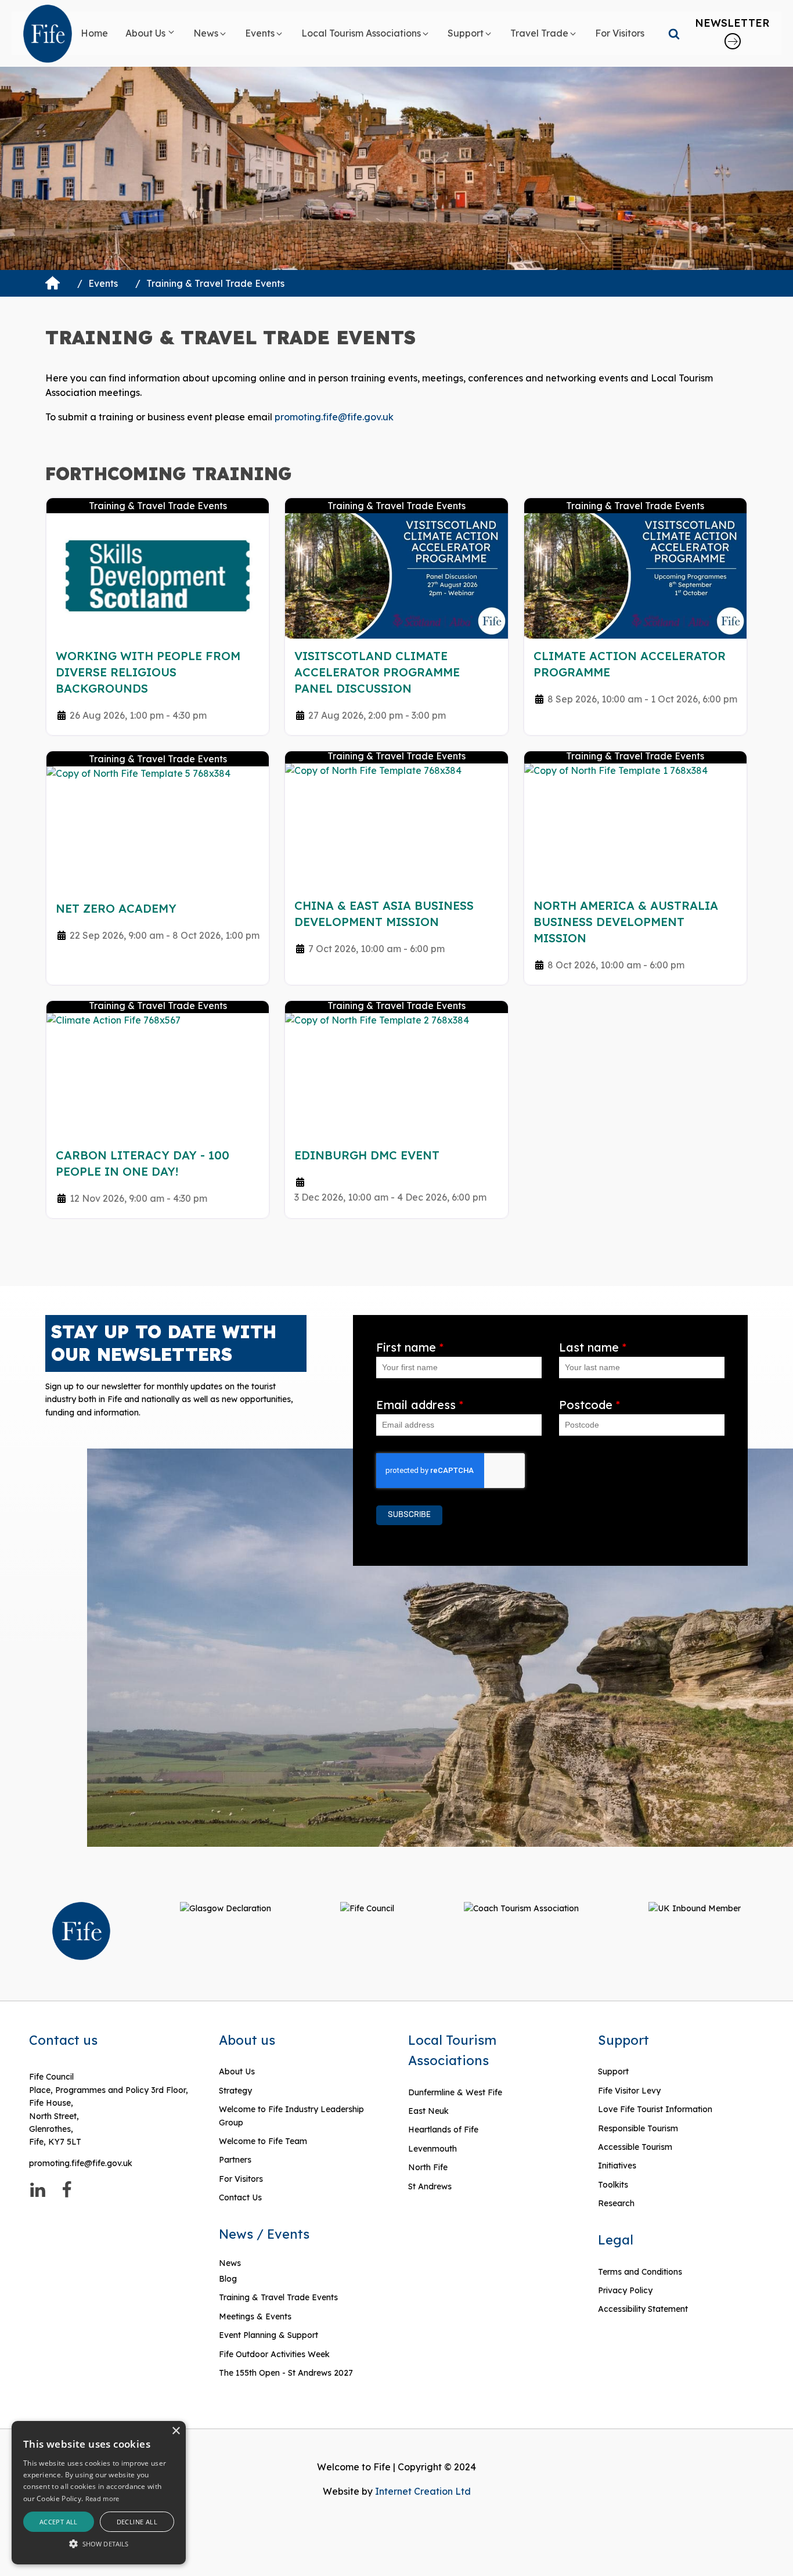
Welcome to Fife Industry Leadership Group (291, 2116)
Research (616, 2203)
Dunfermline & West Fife (455, 2092)
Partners (235, 2160)
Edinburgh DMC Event (367, 1155)
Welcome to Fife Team (263, 2141)
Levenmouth (432, 2149)
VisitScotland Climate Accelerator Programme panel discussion (377, 672)
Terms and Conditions (640, 2272)
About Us (237, 2071)
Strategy (235, 2091)
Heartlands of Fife (443, 2130)
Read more (102, 2498)
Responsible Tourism (638, 2128)
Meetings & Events (255, 2316)
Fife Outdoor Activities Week (274, 2354)
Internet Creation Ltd (423, 2491)
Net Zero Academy (116, 908)
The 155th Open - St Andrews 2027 (286, 2373)
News (230, 2263)
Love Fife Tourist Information (655, 2109)
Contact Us (240, 2197)
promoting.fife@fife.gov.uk (334, 417)
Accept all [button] (59, 2522)
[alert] (99, 2493)
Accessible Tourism (636, 2147)
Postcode (590, 1405)
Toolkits (613, 2185)
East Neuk (428, 2111)
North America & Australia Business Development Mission (626, 922)
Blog (228, 2279)
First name (410, 1347)
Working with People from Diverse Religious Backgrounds (148, 672)
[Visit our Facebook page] (67, 2190)
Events (103, 283)
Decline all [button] (137, 2522)
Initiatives (617, 2166)
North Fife (428, 2167)
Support (613, 2071)
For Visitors (241, 2179)
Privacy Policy (625, 2290)
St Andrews (430, 2186)
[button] (151, 34)
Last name (593, 1347)
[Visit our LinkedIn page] (38, 2190)
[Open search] (674, 34)
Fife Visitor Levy (629, 2091)
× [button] (176, 2431)
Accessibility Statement (643, 2309)
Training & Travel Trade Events (278, 2297)
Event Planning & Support (268, 2335)
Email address (420, 1405)
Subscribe (409, 1515)
